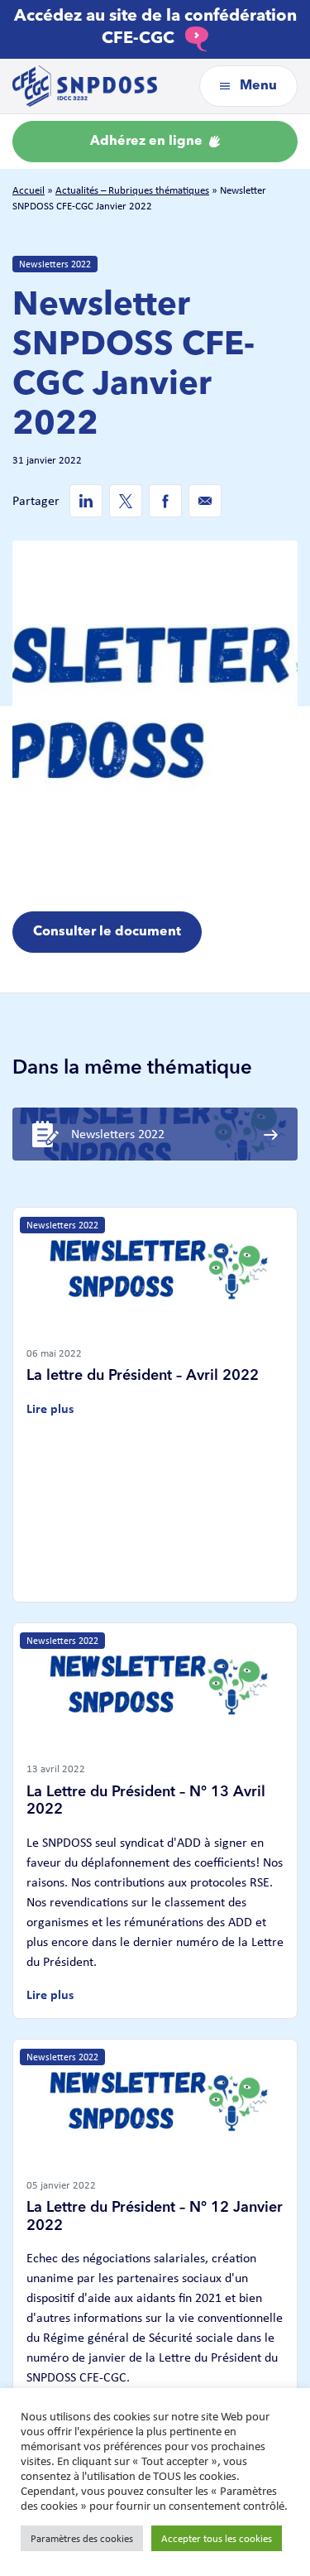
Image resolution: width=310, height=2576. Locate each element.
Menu (257, 86)
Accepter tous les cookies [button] (217, 2538)
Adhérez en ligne (148, 142)
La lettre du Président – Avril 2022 (143, 1376)
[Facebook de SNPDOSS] (165, 501)
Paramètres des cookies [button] (82, 2538)
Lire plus (50, 1408)
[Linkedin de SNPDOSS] (86, 501)
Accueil (29, 190)
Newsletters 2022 (55, 264)
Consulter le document (107, 932)
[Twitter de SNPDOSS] (126, 501)
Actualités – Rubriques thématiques (132, 190)
